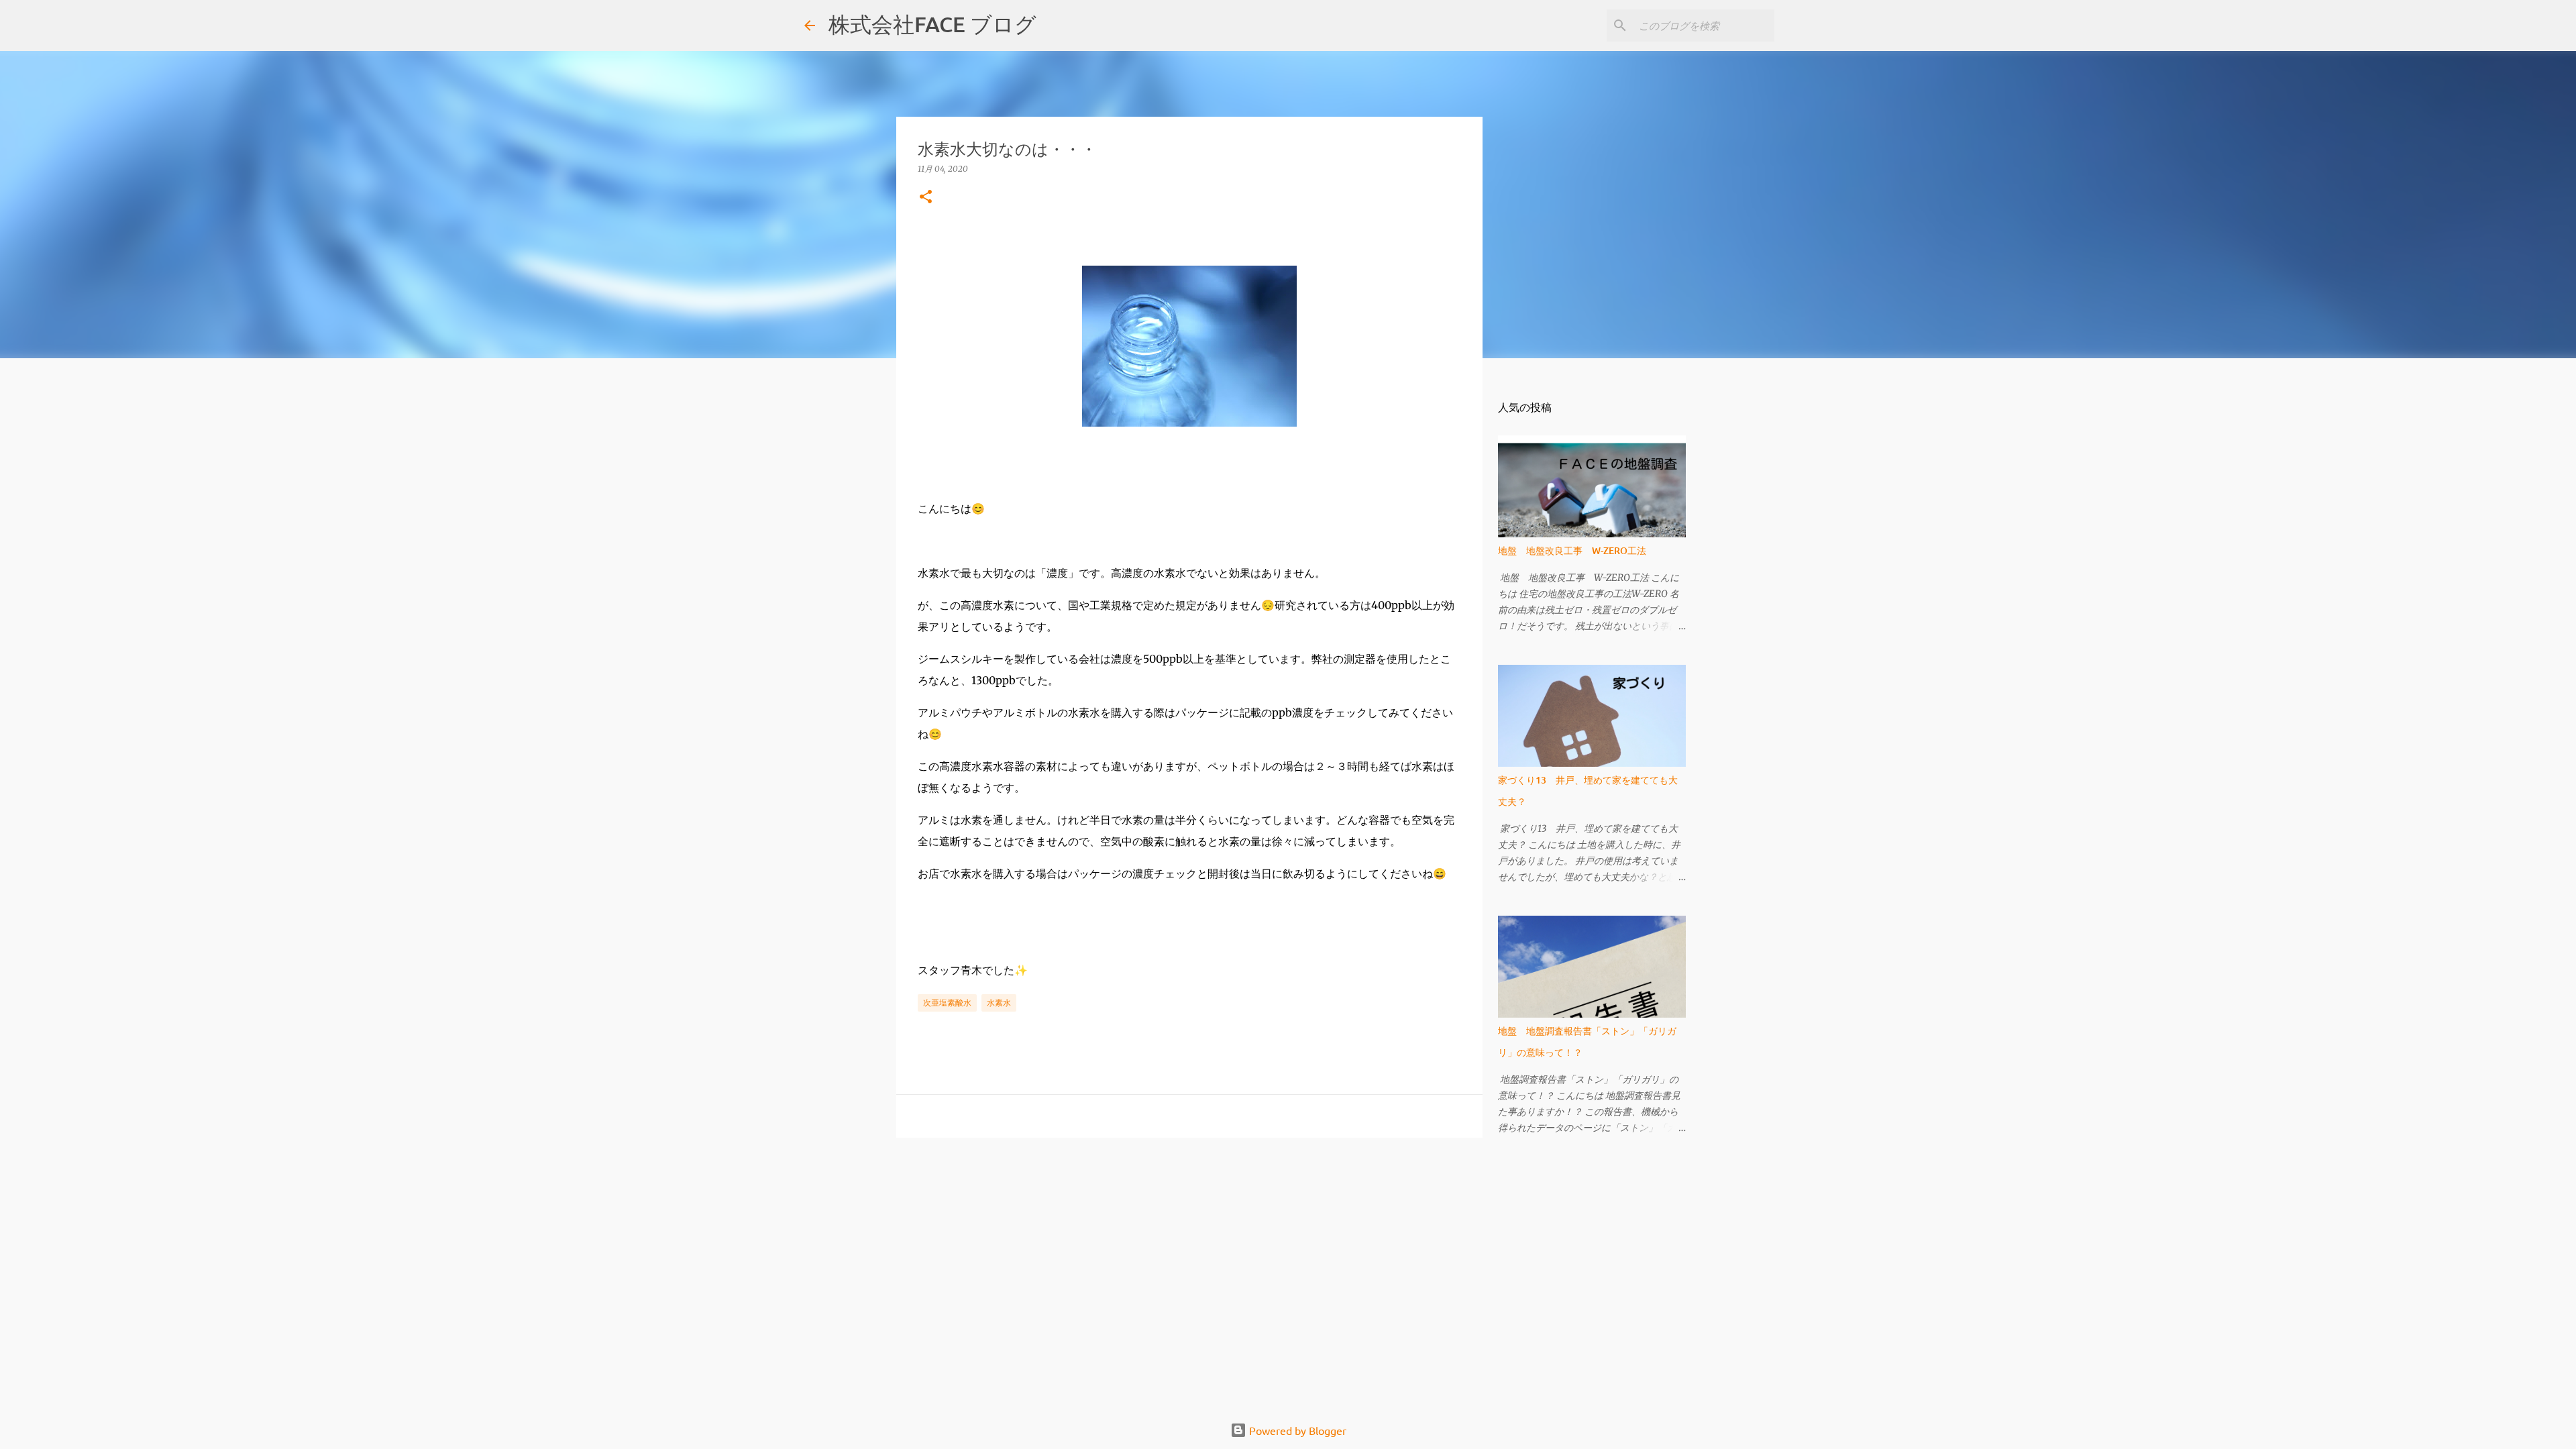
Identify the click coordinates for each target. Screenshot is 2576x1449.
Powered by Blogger (1296, 1430)
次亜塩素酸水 (947, 1003)
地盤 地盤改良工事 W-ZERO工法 (1572, 550)
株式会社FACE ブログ (932, 24)
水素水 (999, 1003)
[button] (926, 198)
